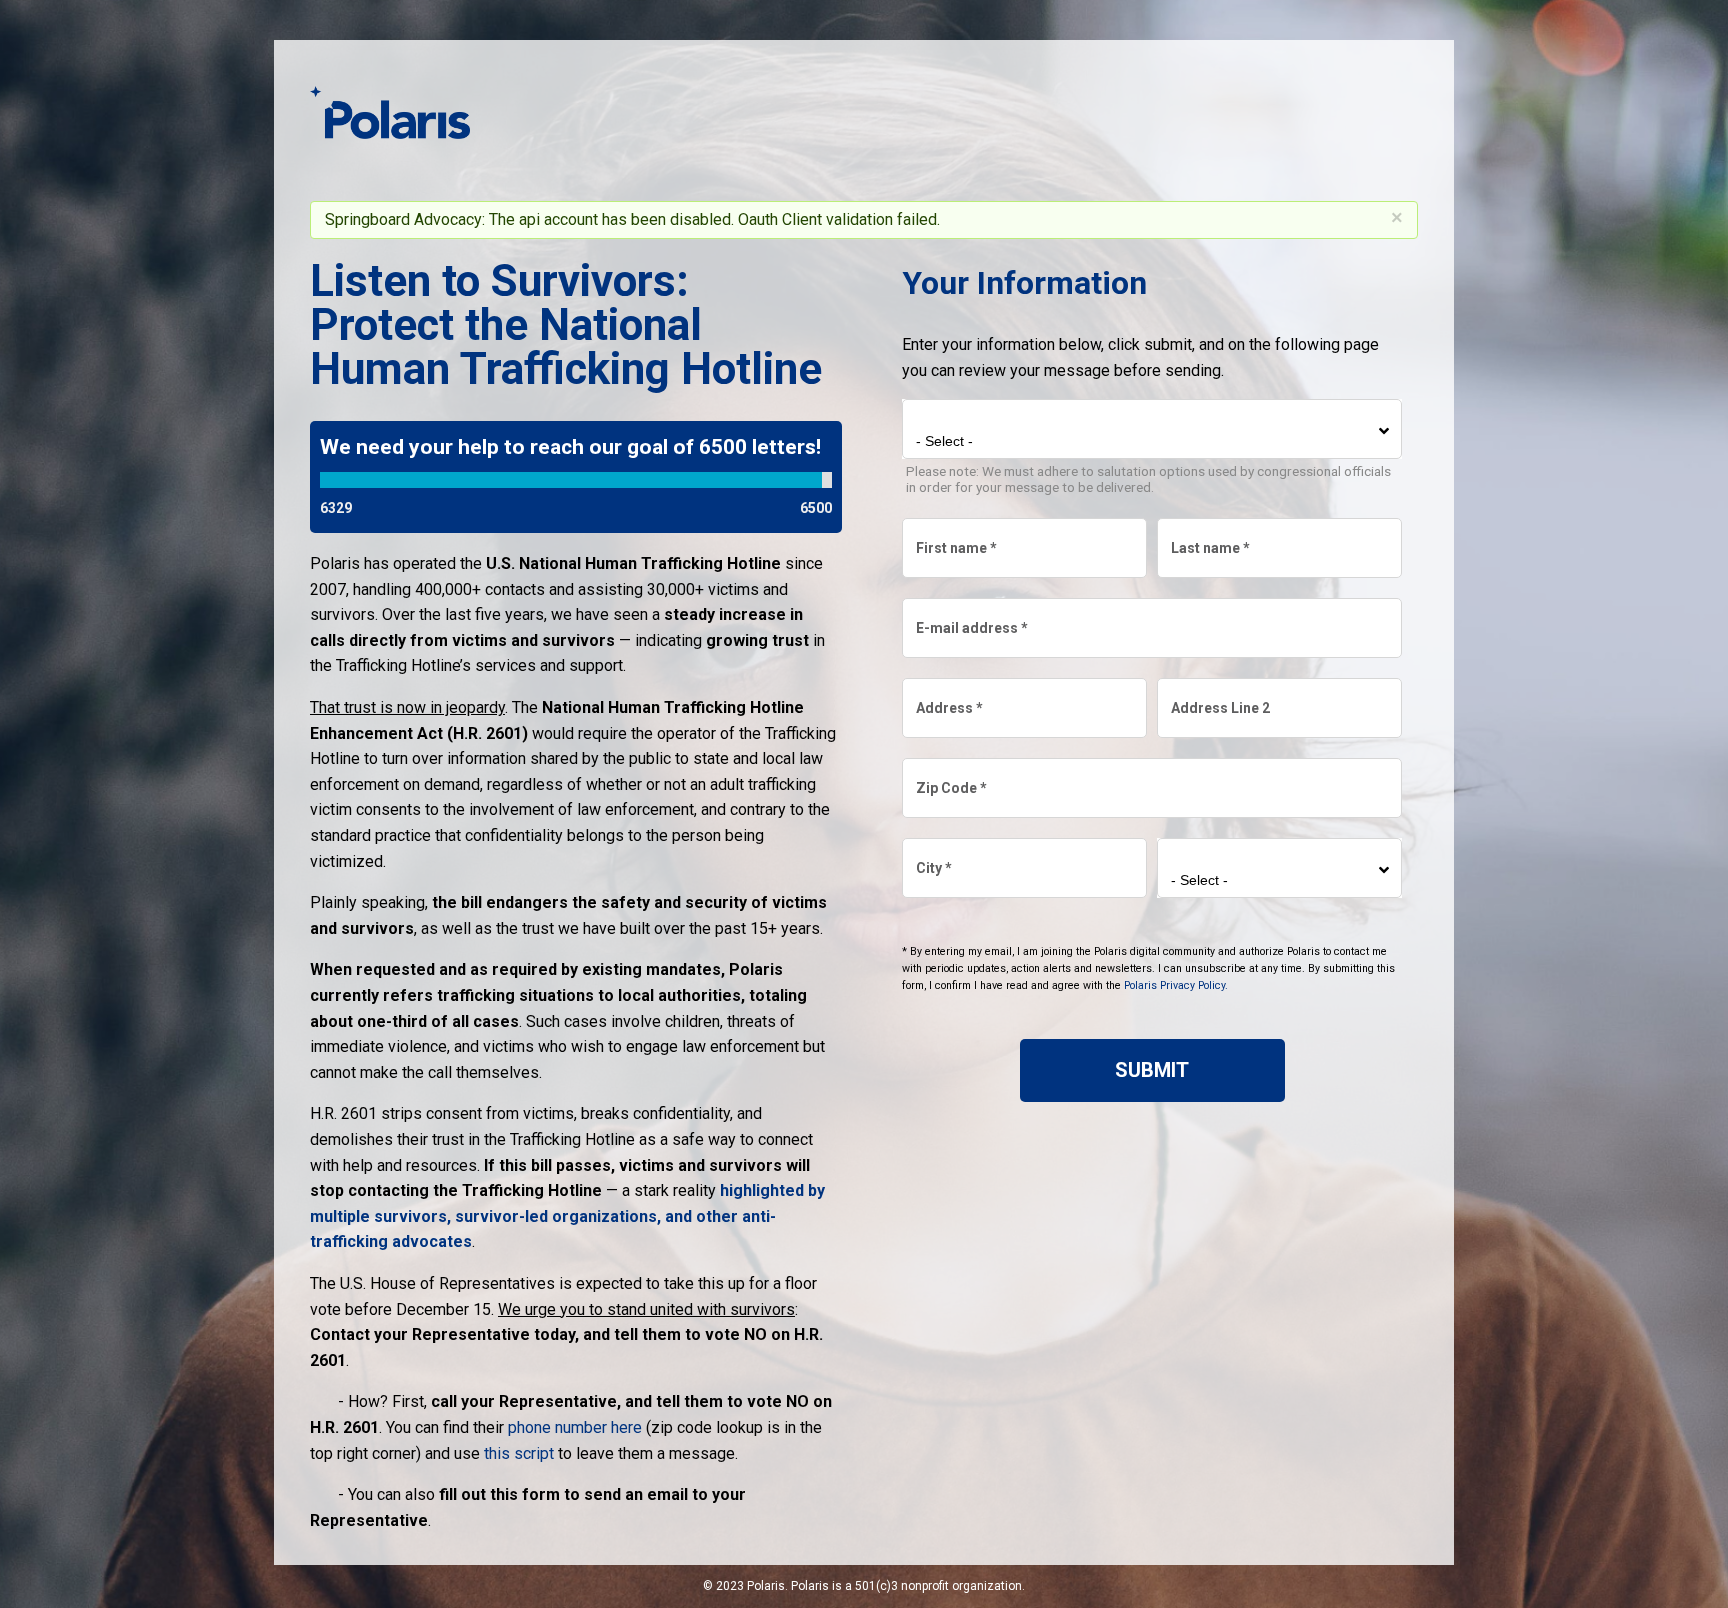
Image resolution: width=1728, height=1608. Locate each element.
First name (955, 539)
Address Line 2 (1219, 699)
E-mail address (971, 619)
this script (519, 1453)
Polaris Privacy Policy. (1176, 985)
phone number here (575, 1427)
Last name (1209, 539)
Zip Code (950, 779)
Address (948, 699)
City (933, 859)
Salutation (954, 420)
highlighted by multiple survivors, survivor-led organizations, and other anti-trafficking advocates (567, 1216)
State (1192, 859)
